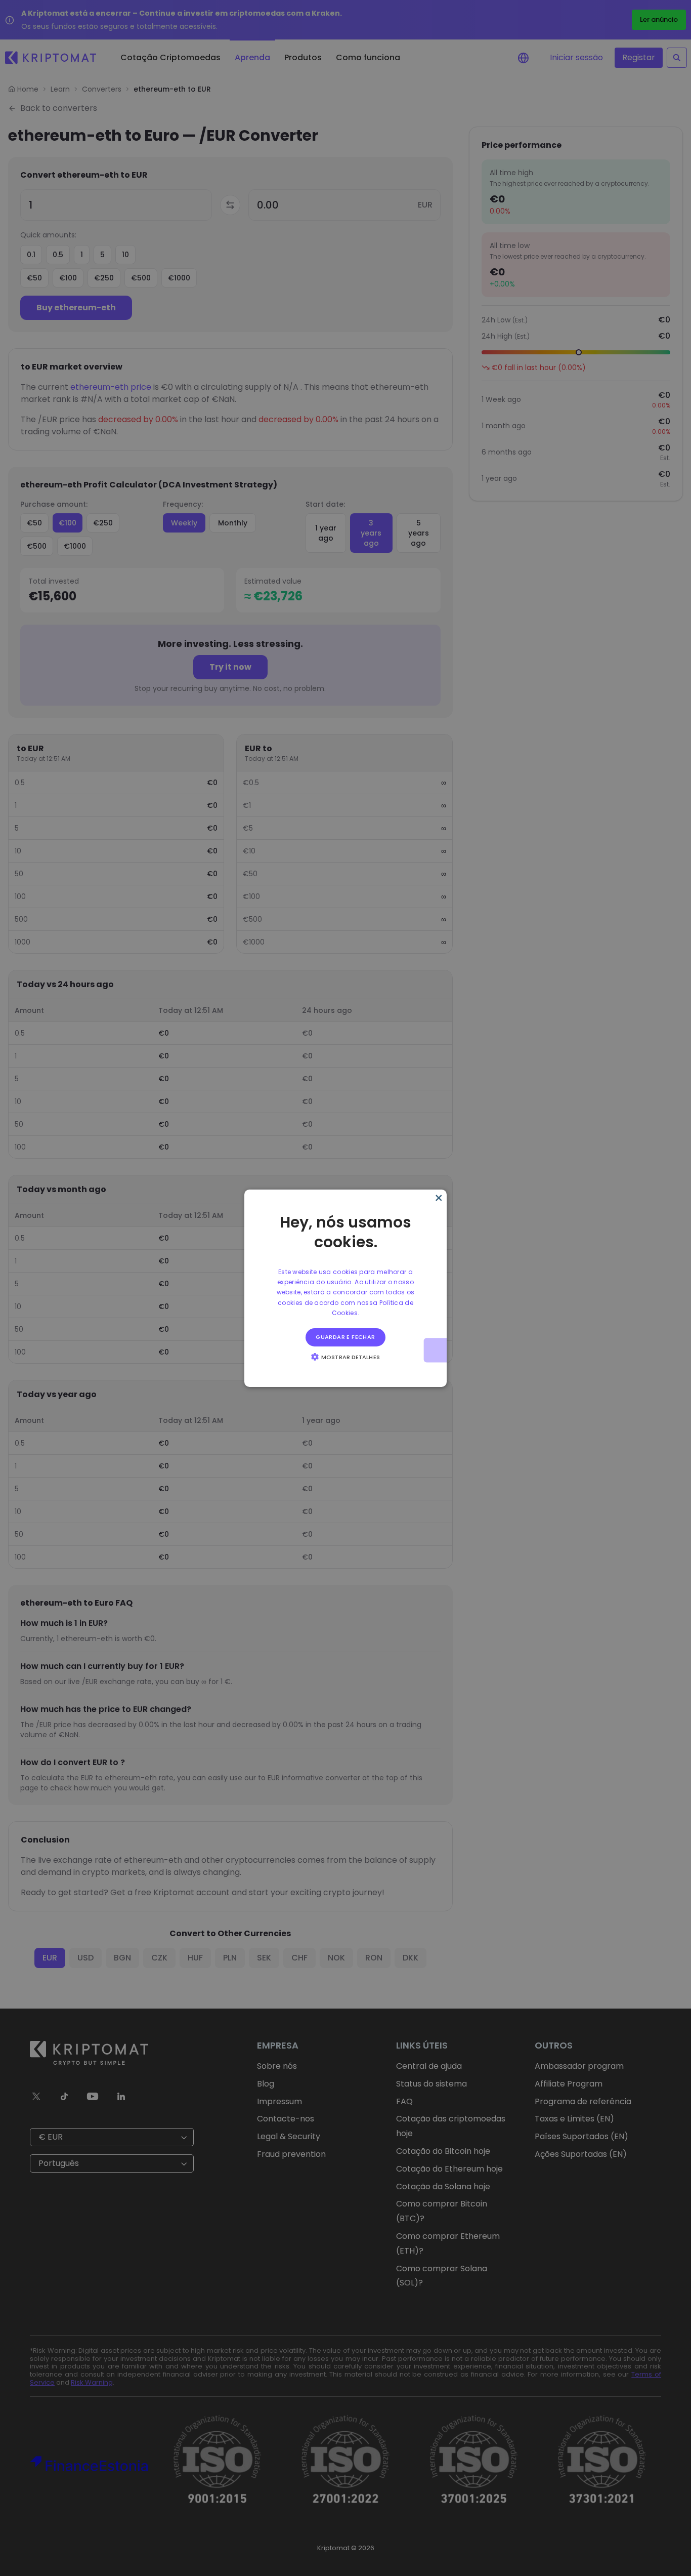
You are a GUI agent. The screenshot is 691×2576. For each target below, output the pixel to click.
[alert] (345, 1288)
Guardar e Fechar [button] (345, 1337)
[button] (345, 1357)
